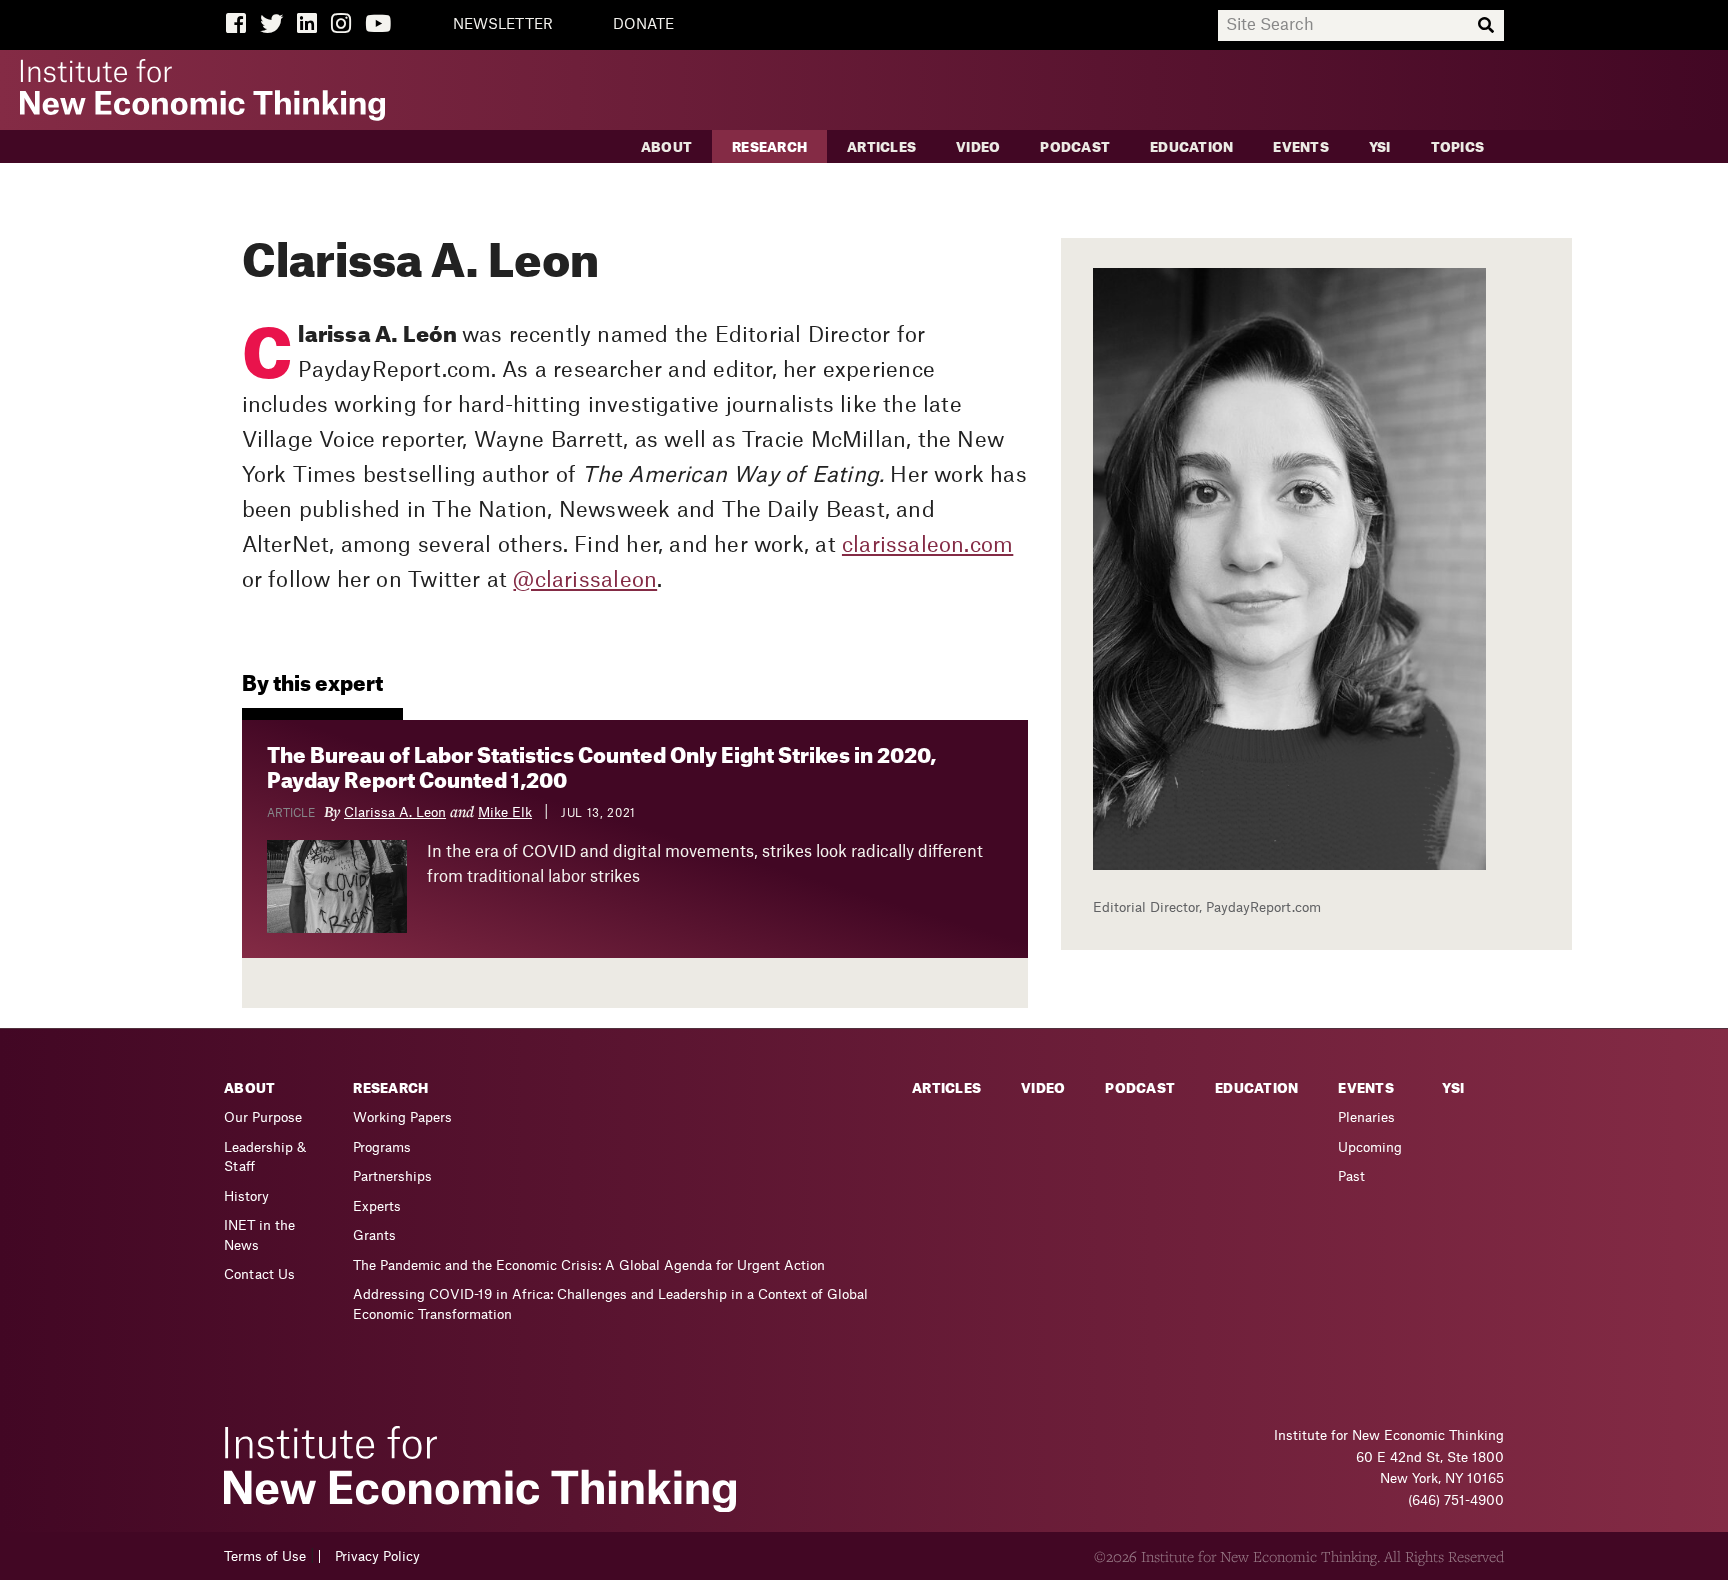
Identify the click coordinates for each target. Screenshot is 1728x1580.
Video (978, 147)
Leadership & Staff (265, 1157)
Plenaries (1366, 1117)
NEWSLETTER (503, 25)
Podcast (1075, 147)
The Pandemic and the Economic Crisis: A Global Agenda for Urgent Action (589, 1265)
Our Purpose (263, 1117)
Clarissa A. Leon (395, 812)
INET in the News (259, 1235)
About (666, 147)
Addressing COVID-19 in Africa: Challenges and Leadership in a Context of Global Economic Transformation (610, 1304)
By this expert (312, 685)
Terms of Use (265, 1556)
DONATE (643, 25)
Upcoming (1370, 1147)
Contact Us (259, 1274)
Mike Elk (505, 812)
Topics (1458, 147)
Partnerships (392, 1176)
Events (1301, 147)
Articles (881, 147)
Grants (374, 1235)
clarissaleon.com (927, 545)
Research (769, 147)
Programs (382, 1147)
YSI (1380, 147)
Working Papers (402, 1117)
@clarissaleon (585, 580)
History (246, 1196)
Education (1191, 147)
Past (1351, 1176)
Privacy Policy (377, 1556)
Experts (377, 1206)
